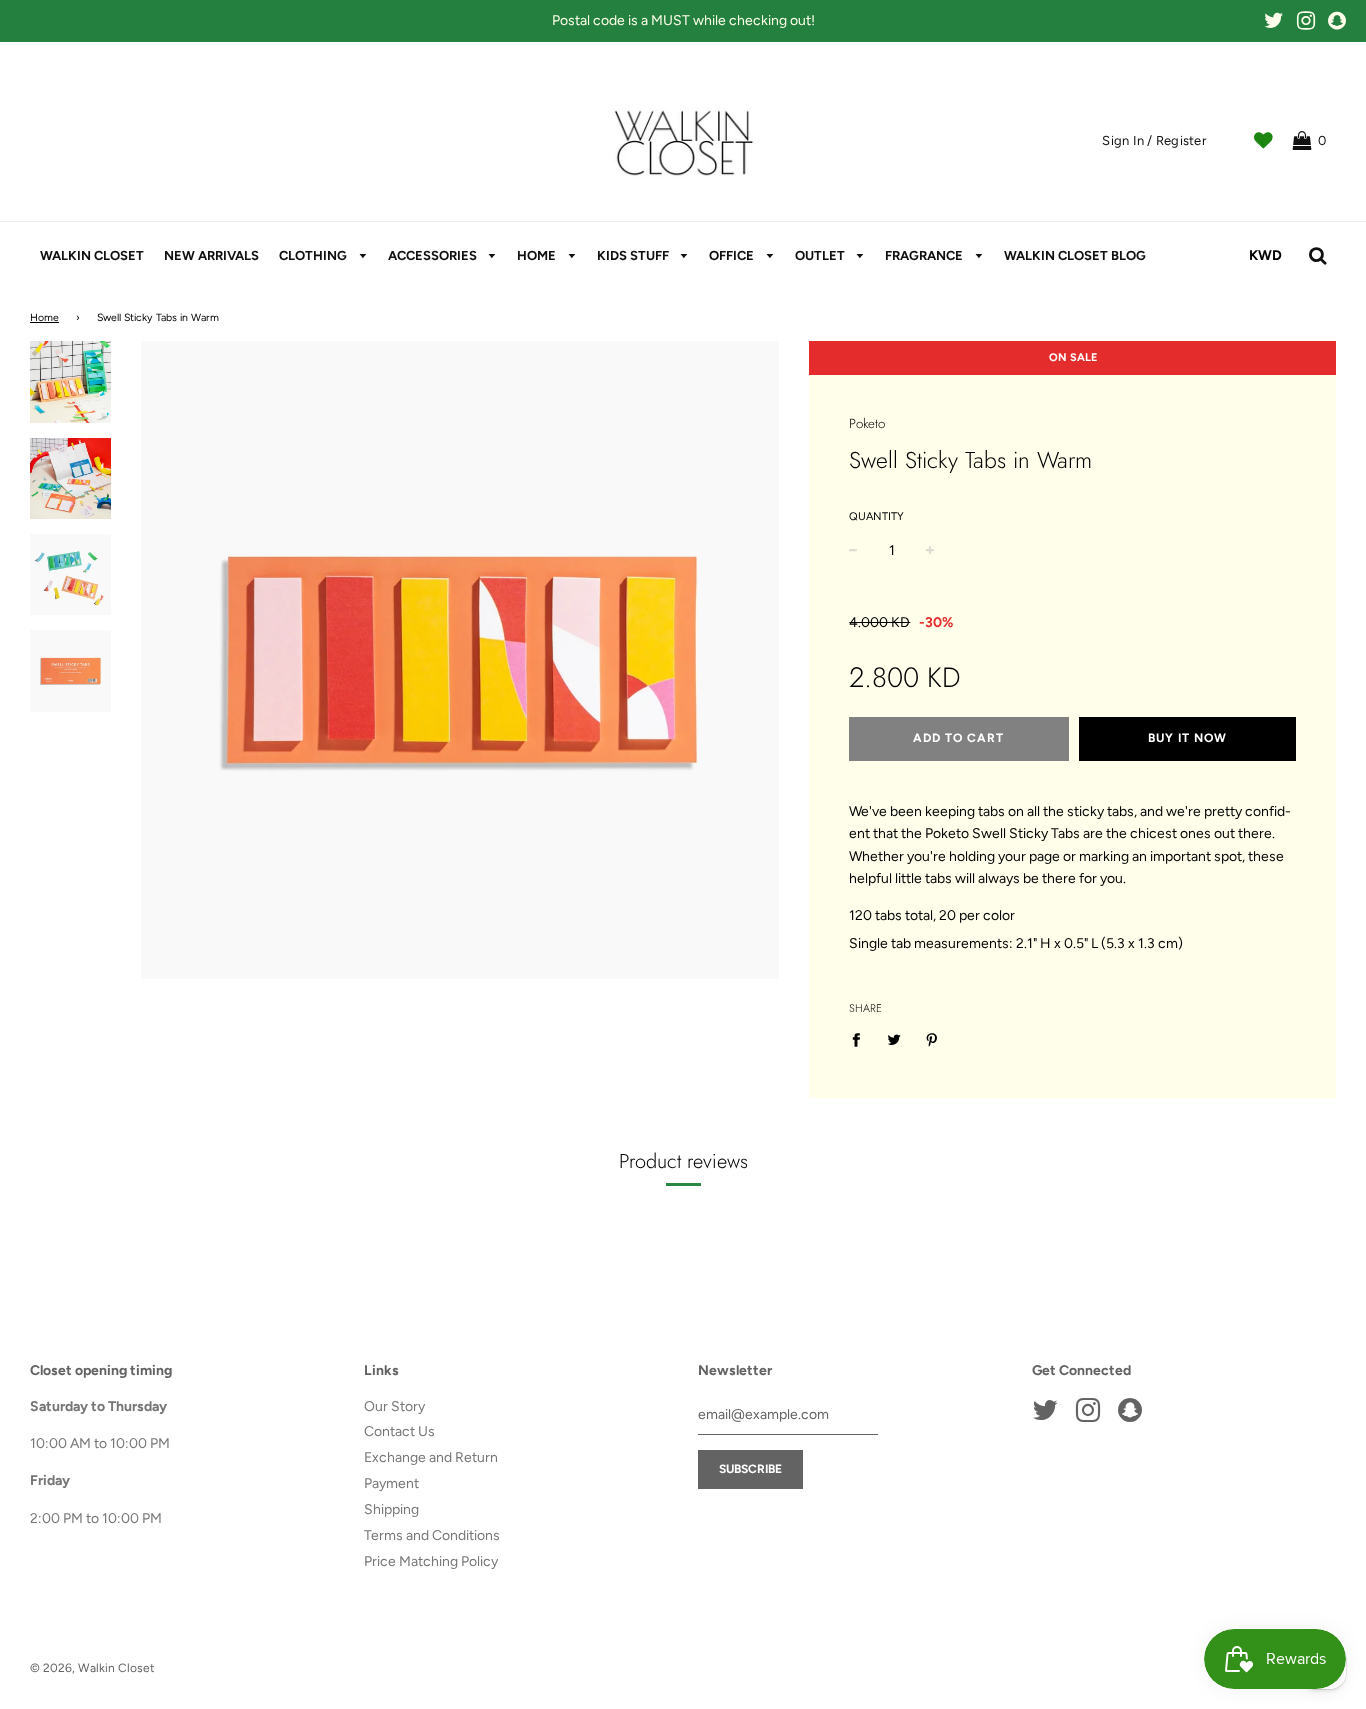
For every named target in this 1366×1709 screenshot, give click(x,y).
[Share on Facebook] (861, 1040)
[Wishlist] (1263, 141)
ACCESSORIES (434, 255)
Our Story (394, 1406)
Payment (391, 1483)
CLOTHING (314, 255)
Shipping (391, 1509)
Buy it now (1187, 738)
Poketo (867, 423)
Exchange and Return (431, 1457)
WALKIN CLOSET (92, 255)
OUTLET (821, 255)
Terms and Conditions (432, 1535)
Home (44, 317)
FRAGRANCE (925, 255)
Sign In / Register (1154, 140)
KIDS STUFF (634, 255)
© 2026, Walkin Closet (92, 1668)
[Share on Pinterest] (932, 1040)
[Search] (1317, 256)
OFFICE (733, 255)
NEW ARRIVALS (211, 255)
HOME (538, 255)
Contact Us (399, 1431)
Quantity (876, 516)
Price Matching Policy (431, 1561)
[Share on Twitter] (894, 1040)
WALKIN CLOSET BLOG (1075, 255)
